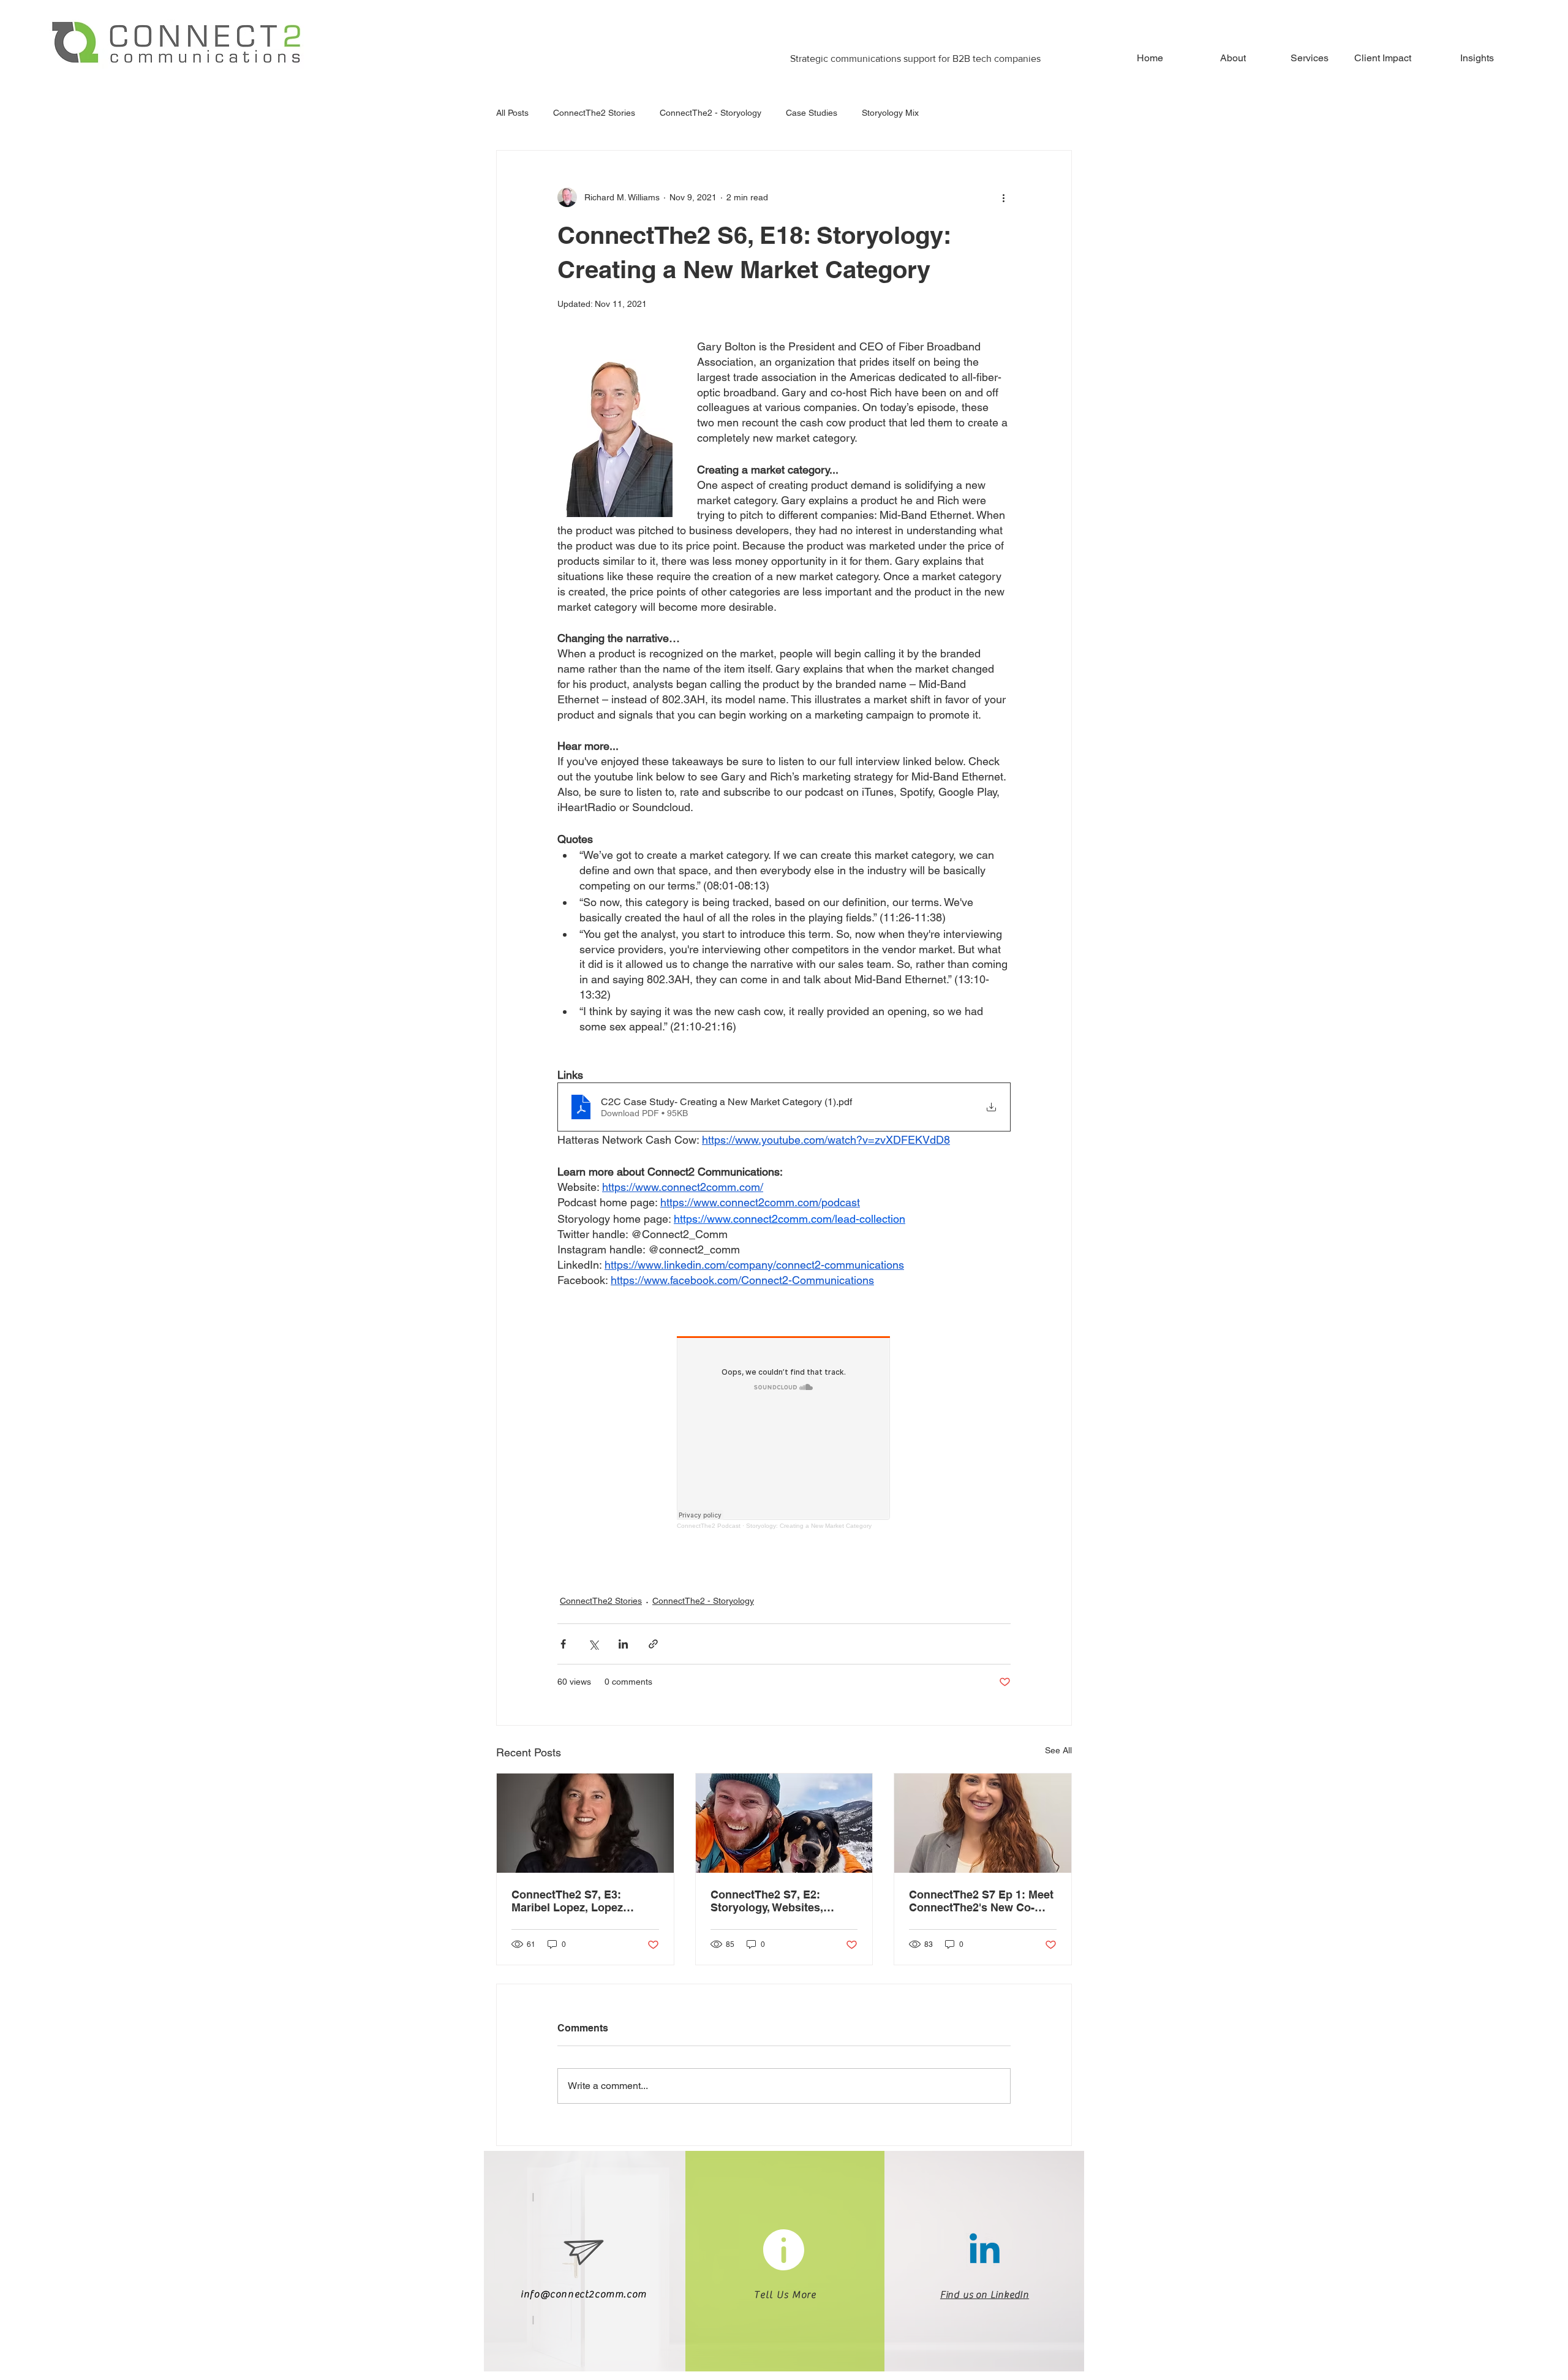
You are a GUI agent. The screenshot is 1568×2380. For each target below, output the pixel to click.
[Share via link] (653, 1644)
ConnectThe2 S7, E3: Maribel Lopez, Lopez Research (567, 1901)
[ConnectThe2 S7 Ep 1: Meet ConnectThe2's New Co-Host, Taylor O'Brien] (983, 1823)
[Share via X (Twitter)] (593, 1644)
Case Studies (812, 113)
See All (1058, 1750)
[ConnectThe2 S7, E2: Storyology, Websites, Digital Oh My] (784, 1823)
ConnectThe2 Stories (594, 113)
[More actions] (1003, 197)
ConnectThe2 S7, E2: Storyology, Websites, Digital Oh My (767, 1901)
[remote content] (784, 1433)
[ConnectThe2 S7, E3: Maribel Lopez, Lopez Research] (585, 1823)
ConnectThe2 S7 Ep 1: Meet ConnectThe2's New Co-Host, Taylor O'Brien (981, 1901)
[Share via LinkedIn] (623, 1644)
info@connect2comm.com (584, 2294)
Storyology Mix (890, 113)
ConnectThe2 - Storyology (710, 113)
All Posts (512, 113)
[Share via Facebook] (563, 1644)
